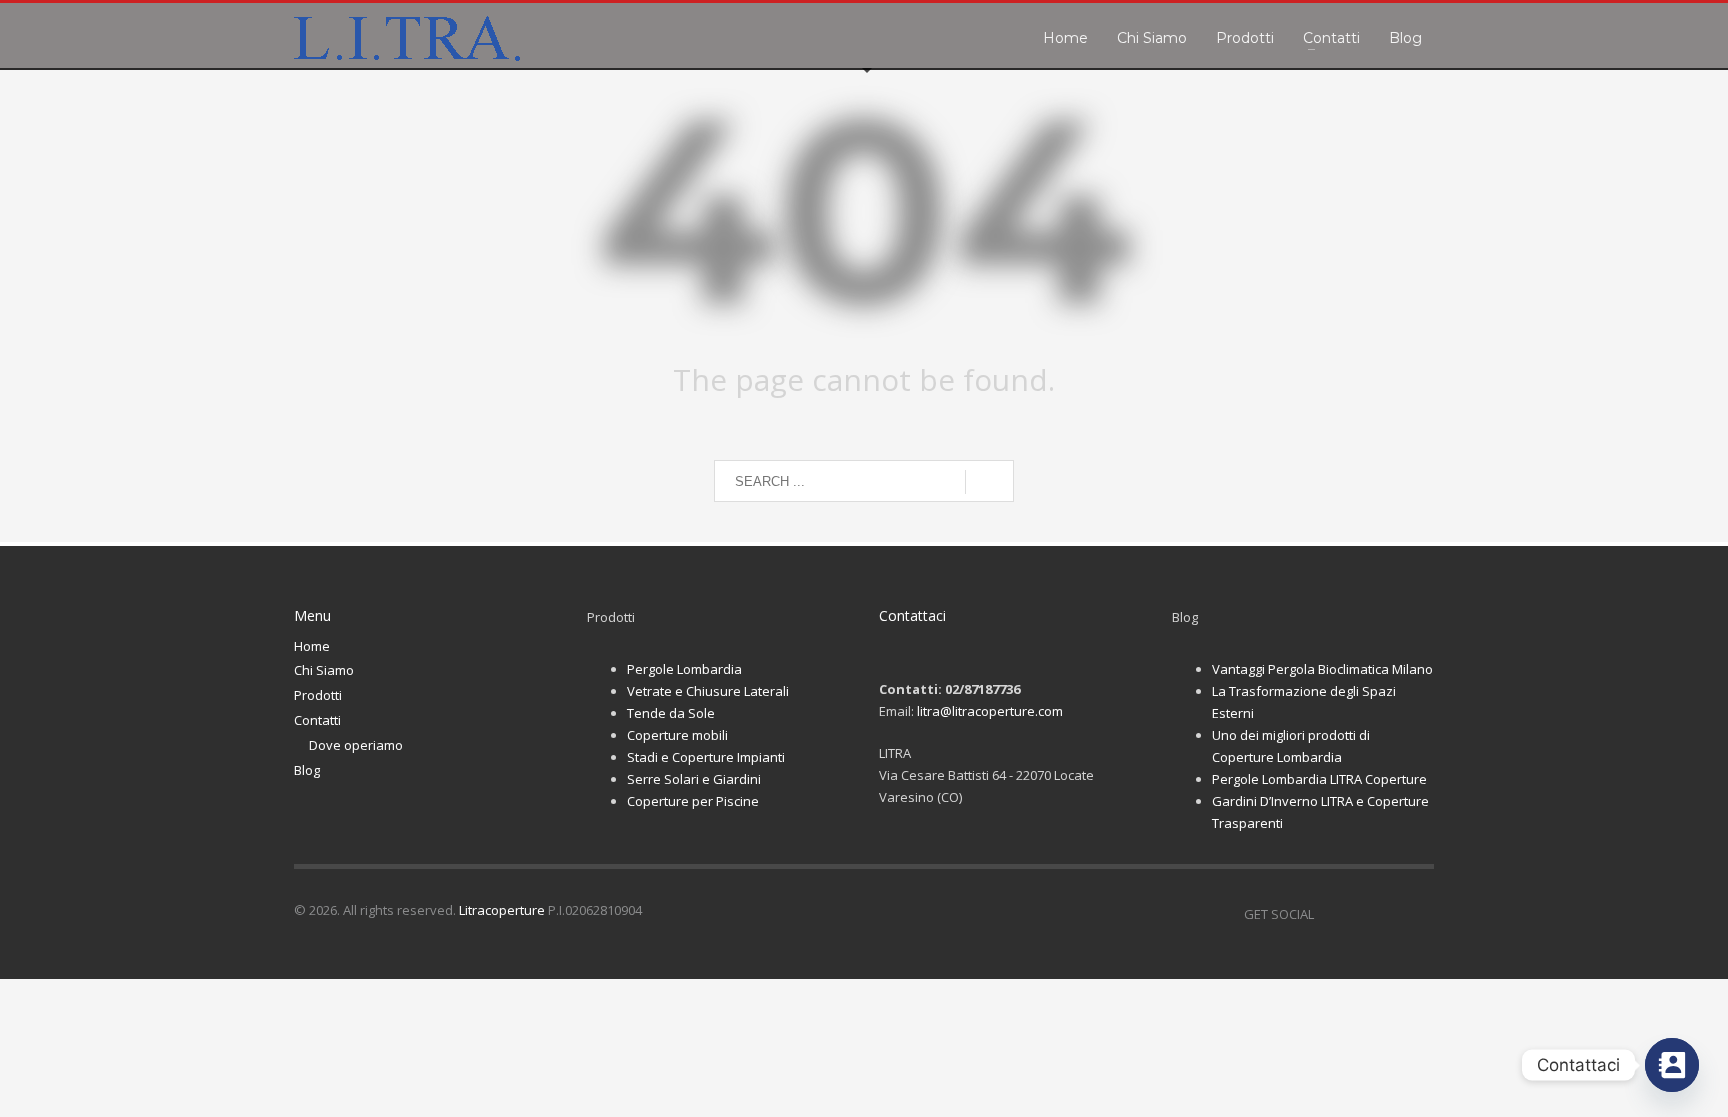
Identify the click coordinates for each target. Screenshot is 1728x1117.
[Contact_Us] (1672, 1065)
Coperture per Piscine (693, 801)
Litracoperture (502, 910)
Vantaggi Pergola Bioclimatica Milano (1322, 669)
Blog (307, 770)
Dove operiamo (356, 745)
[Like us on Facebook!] (1329, 914)
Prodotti (318, 695)
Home (312, 646)
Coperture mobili (677, 735)
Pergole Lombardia (684, 669)
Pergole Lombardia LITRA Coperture (1319, 779)
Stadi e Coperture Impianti (706, 757)
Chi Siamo (324, 670)
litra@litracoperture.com (990, 711)
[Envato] (1419, 914)
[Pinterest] (1389, 914)
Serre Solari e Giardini (694, 779)
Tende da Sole (671, 713)
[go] (989, 482)
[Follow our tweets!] (1359, 914)
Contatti (317, 720)
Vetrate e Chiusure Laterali (708, 691)
